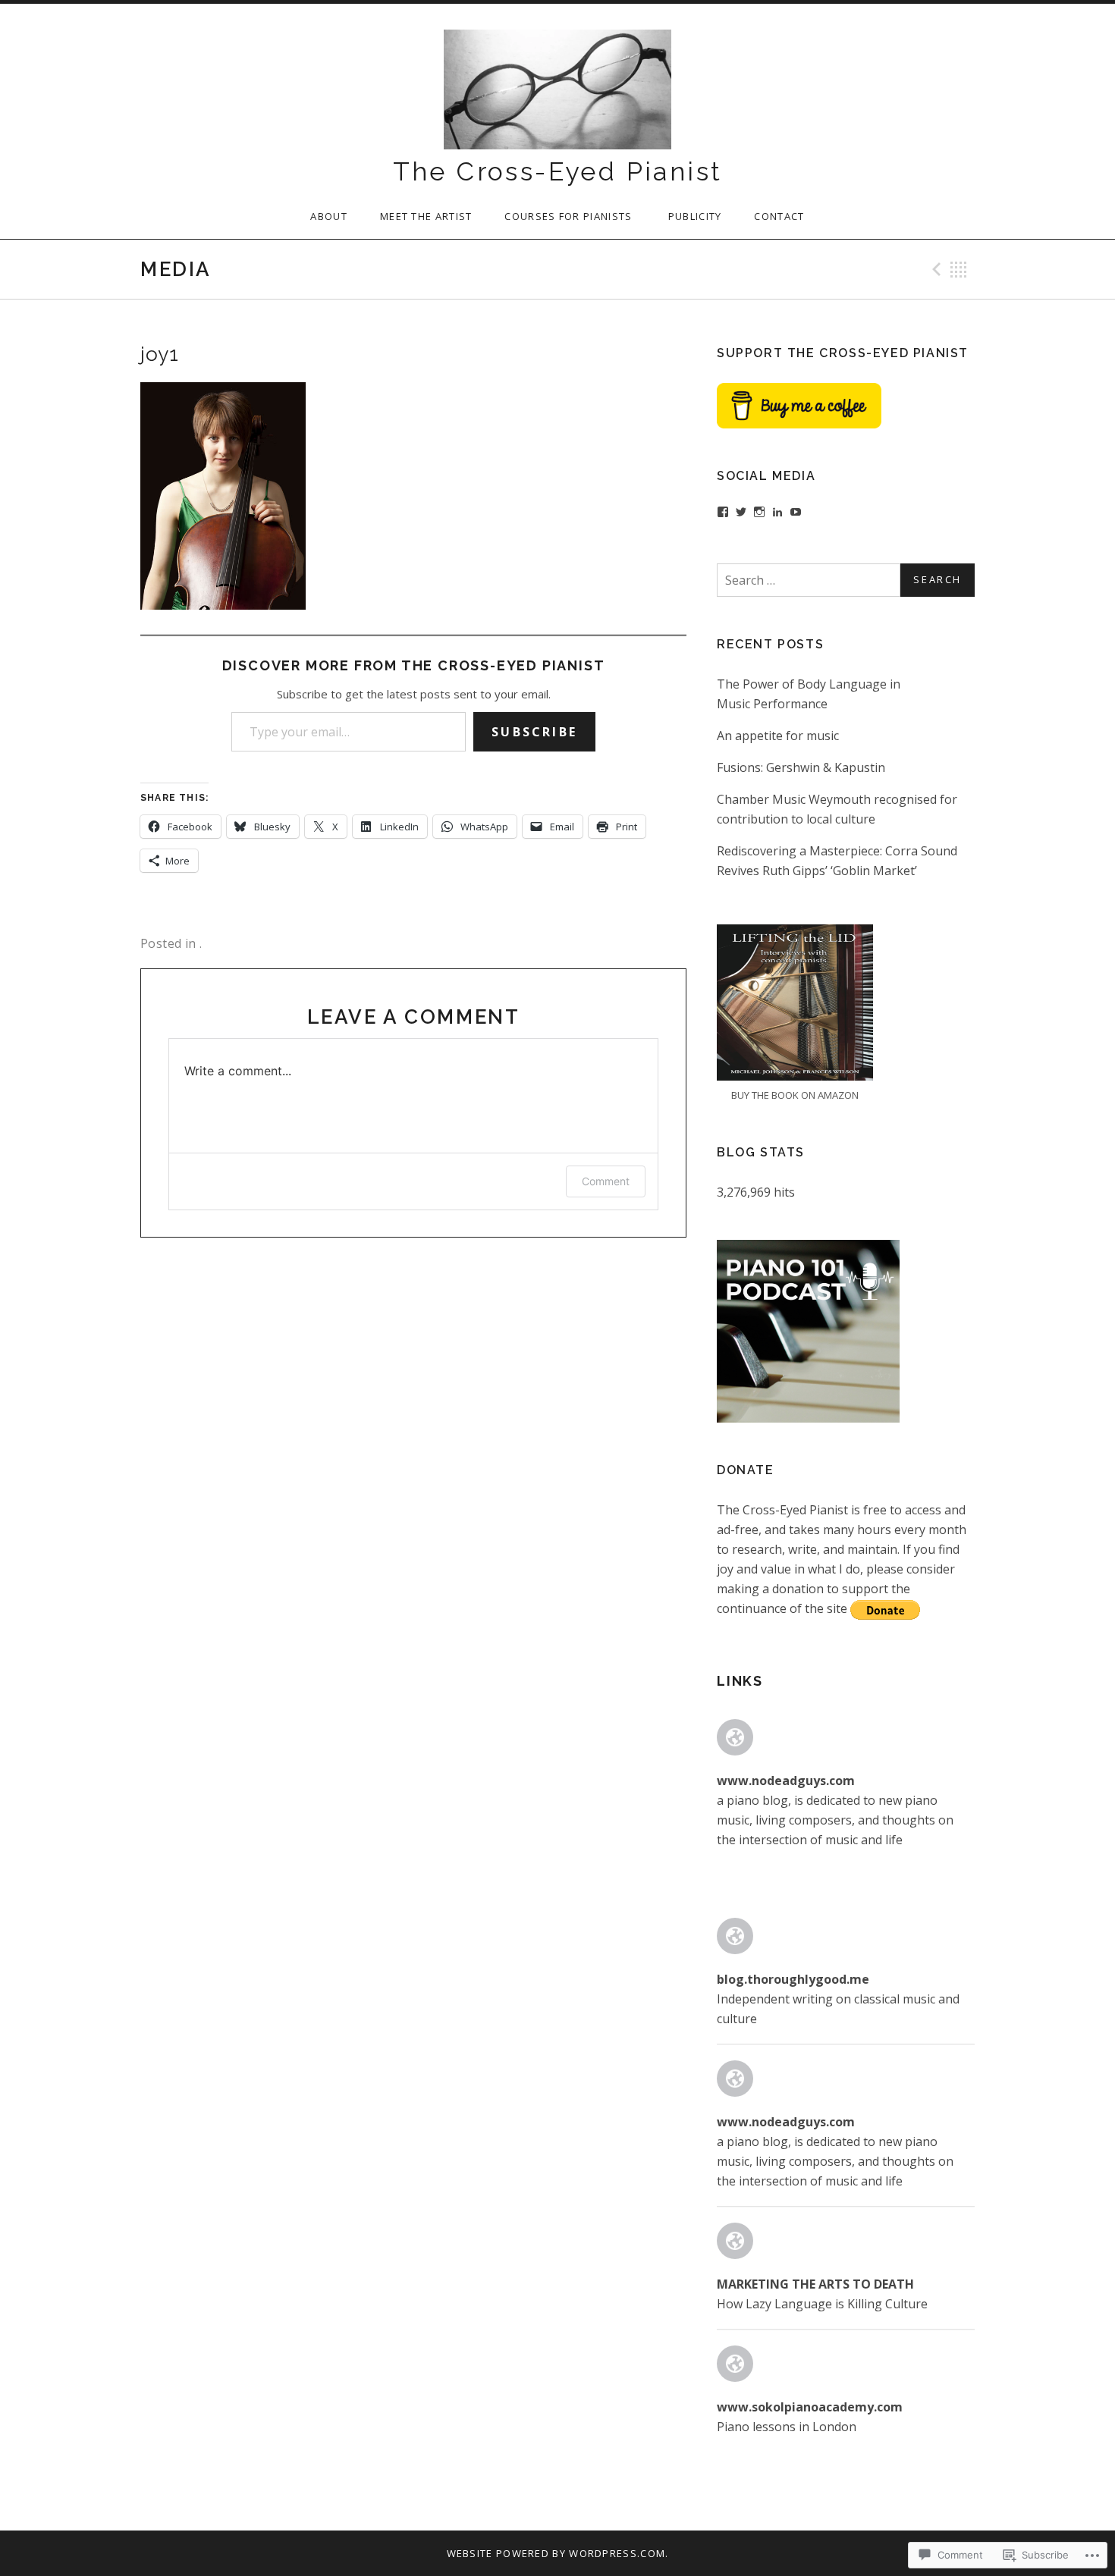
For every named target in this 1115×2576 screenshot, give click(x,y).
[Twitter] (741, 512)
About (329, 216)
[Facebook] (723, 512)
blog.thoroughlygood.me (793, 1979)
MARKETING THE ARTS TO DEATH (815, 2284)
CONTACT (779, 216)
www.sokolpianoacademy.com (810, 2407)
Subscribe (534, 732)
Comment (606, 1181)
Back (959, 269)
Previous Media (934, 269)
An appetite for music (778, 736)
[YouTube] (796, 512)
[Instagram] (759, 512)
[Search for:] (846, 580)
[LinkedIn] (777, 512)
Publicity (695, 216)
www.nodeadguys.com (786, 1781)
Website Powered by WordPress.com (556, 2553)
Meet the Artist (426, 216)
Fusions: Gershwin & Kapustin (801, 767)
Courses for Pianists (570, 216)
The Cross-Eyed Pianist (558, 171)
